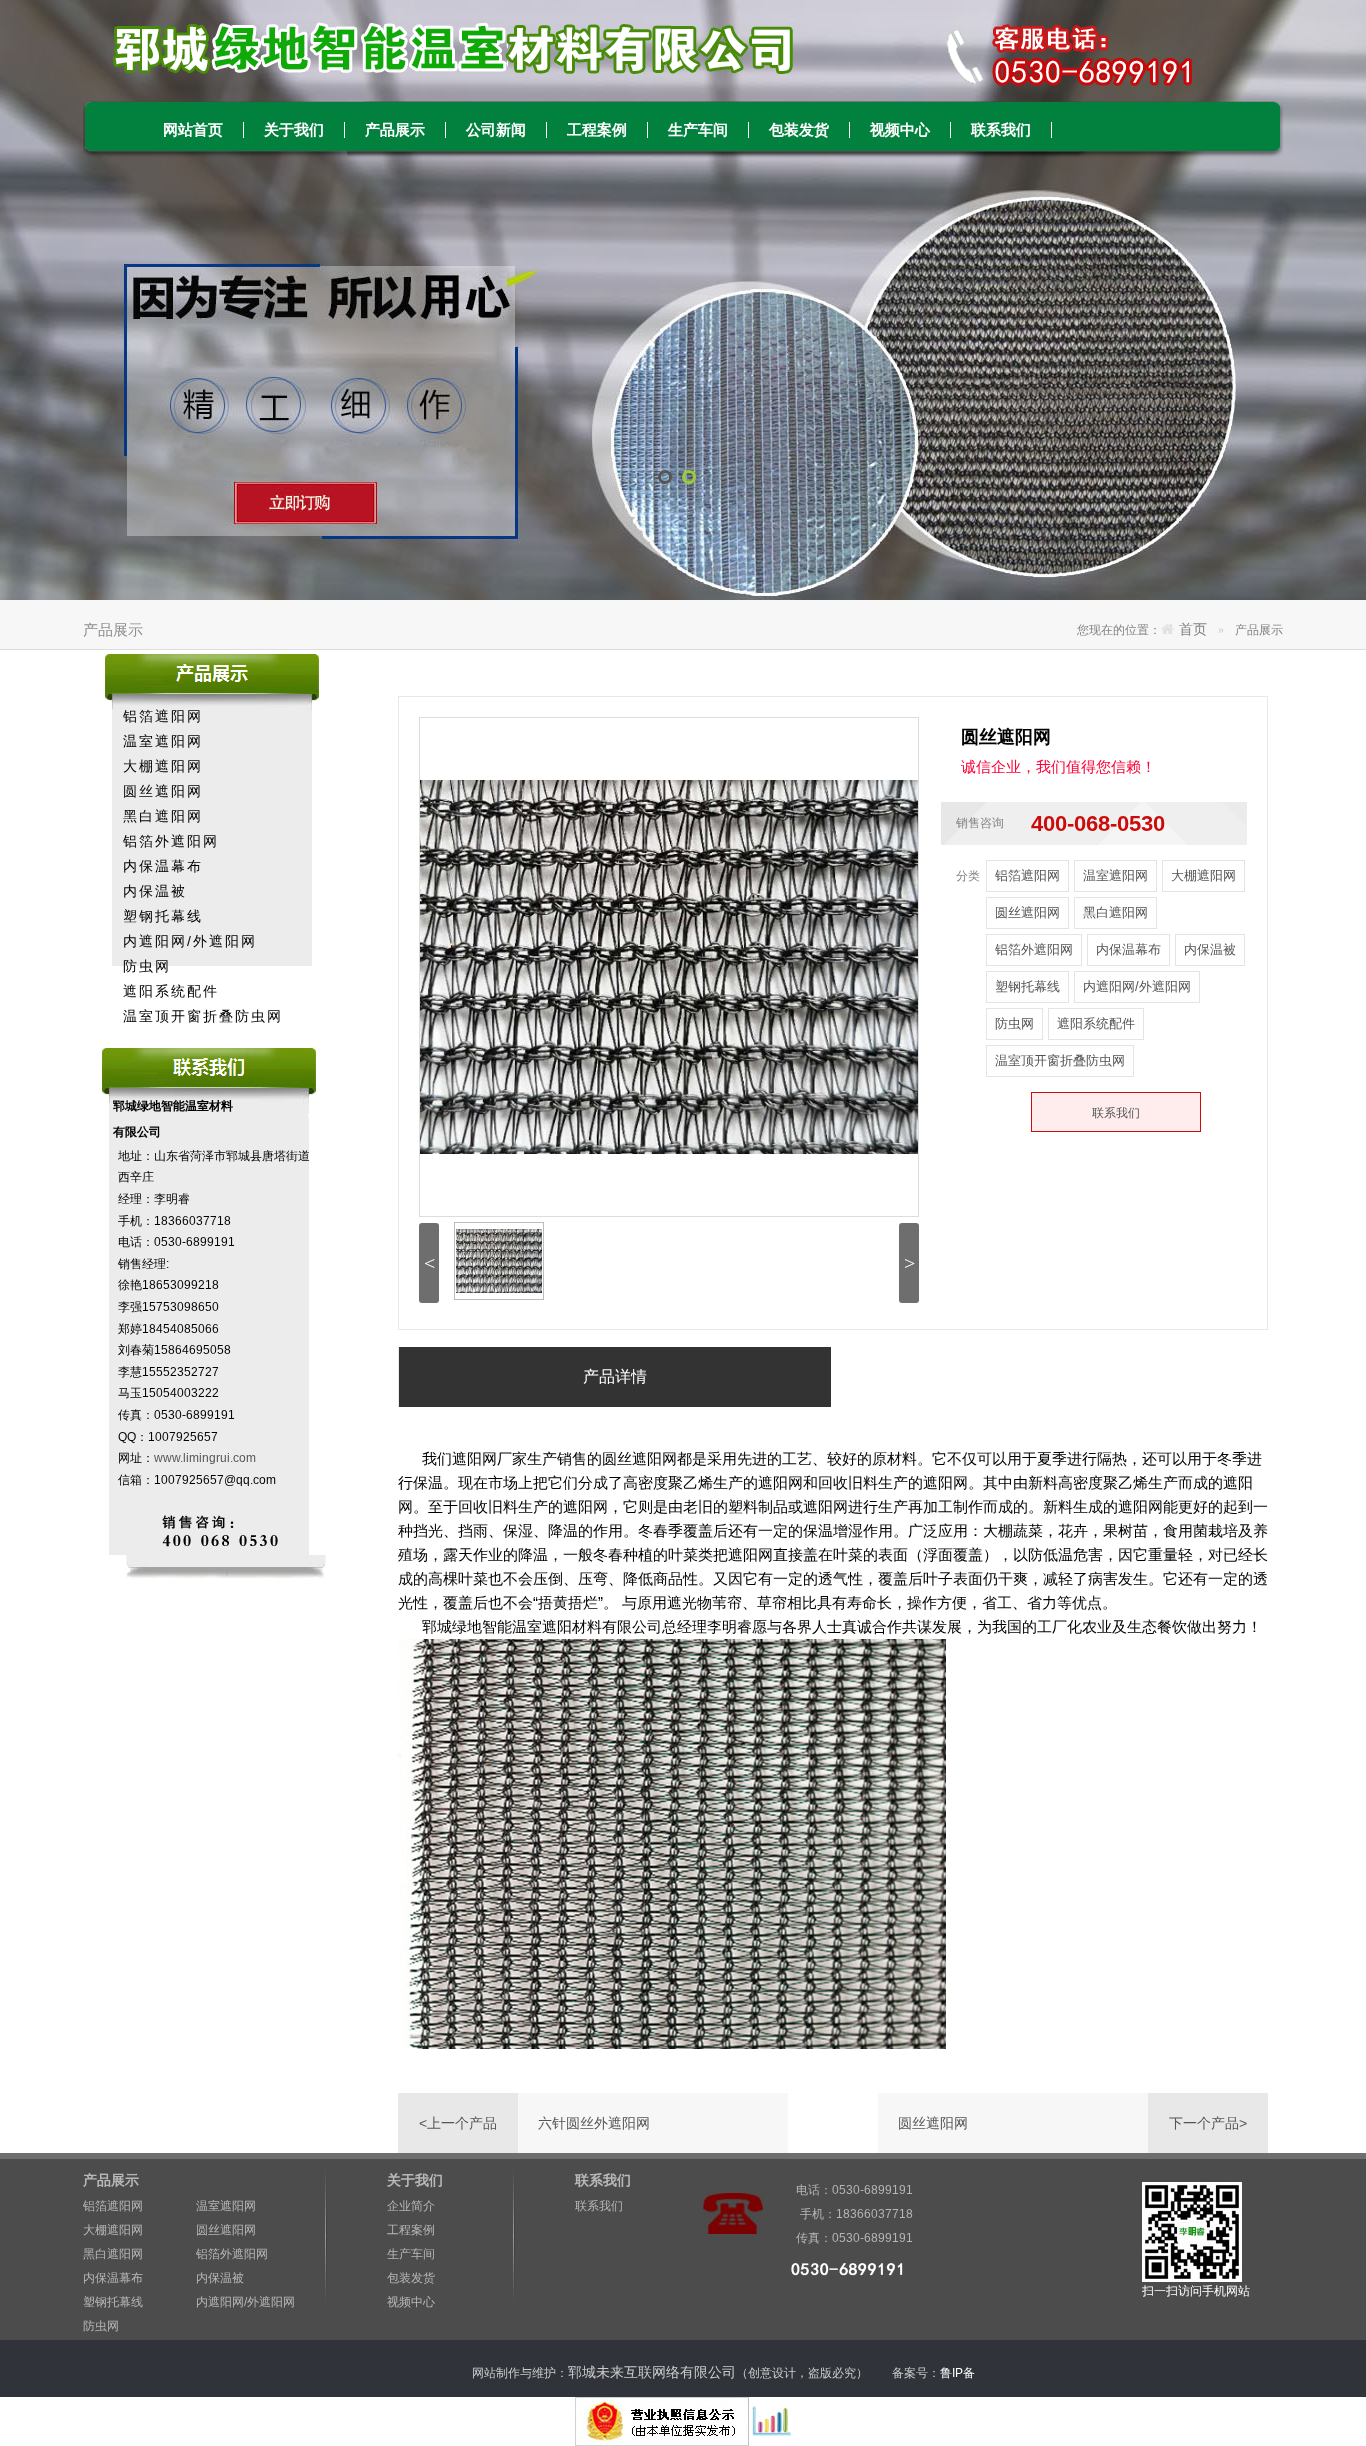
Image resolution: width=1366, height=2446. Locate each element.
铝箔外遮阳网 (171, 841)
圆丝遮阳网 (163, 791)
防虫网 (147, 966)
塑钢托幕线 (163, 916)
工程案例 (597, 130)
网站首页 (193, 130)
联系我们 (1001, 130)
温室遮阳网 (163, 741)
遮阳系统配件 (171, 991)
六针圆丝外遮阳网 (594, 2123)
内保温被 (155, 891)
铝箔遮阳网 (163, 716)
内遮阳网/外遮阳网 (190, 941)
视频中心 (900, 130)
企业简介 (411, 2206)
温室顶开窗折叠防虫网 (203, 1016)
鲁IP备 (959, 2373)
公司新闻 (496, 130)
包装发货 (799, 130)
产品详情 (615, 1376)
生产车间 (698, 130)
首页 (1193, 629)
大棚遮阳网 (163, 766)
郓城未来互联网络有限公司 (652, 2372)
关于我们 (294, 130)
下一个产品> (1208, 2123)
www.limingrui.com (205, 1458)
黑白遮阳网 (163, 816)
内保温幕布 (163, 866)
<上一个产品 (458, 2123)
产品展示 (395, 130)
